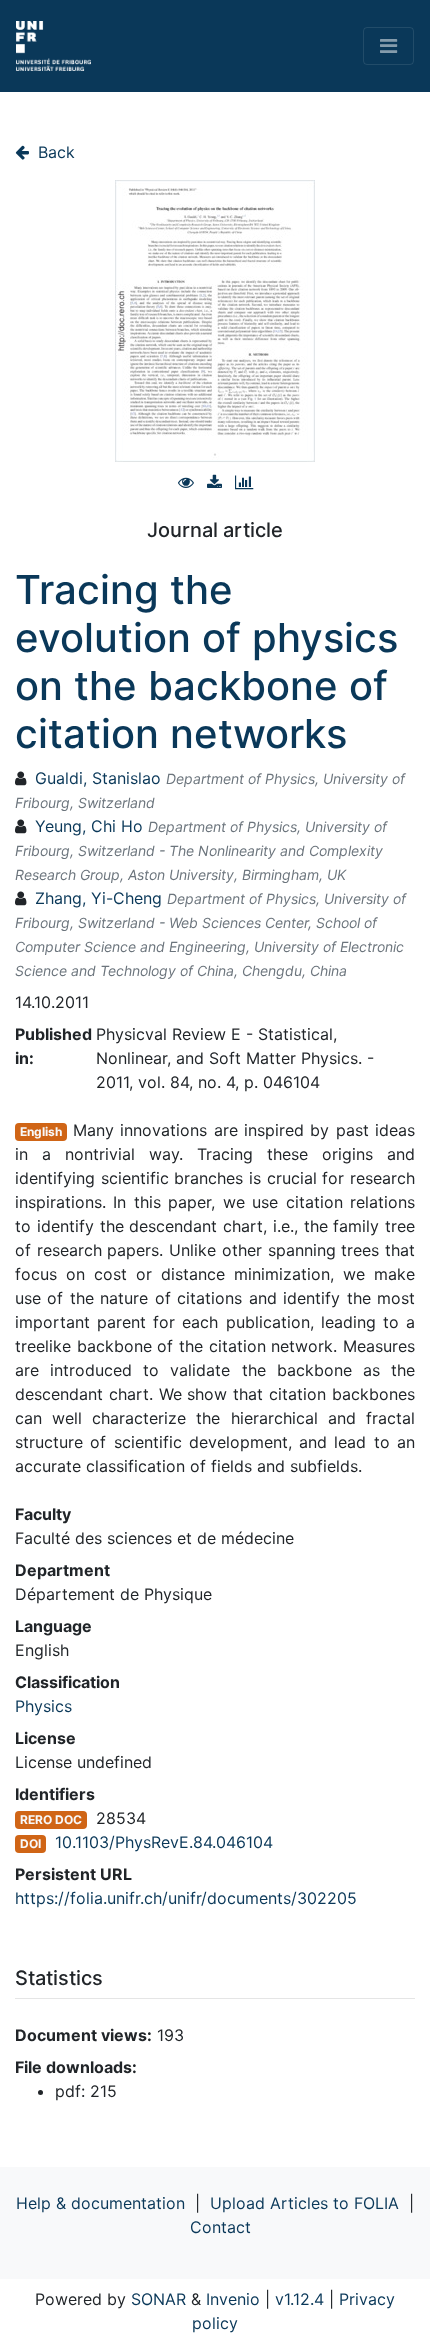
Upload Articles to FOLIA (304, 2203)
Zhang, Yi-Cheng (98, 898)
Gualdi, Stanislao (98, 778)
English (41, 1131)
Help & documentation (100, 2203)
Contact (220, 2227)
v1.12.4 (299, 2299)
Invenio (233, 2299)
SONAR (158, 2299)
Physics (43, 1706)
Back (54, 152)
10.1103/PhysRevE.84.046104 (164, 1842)
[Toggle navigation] (388, 46)
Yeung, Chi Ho (89, 826)
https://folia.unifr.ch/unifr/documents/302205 (186, 1898)
